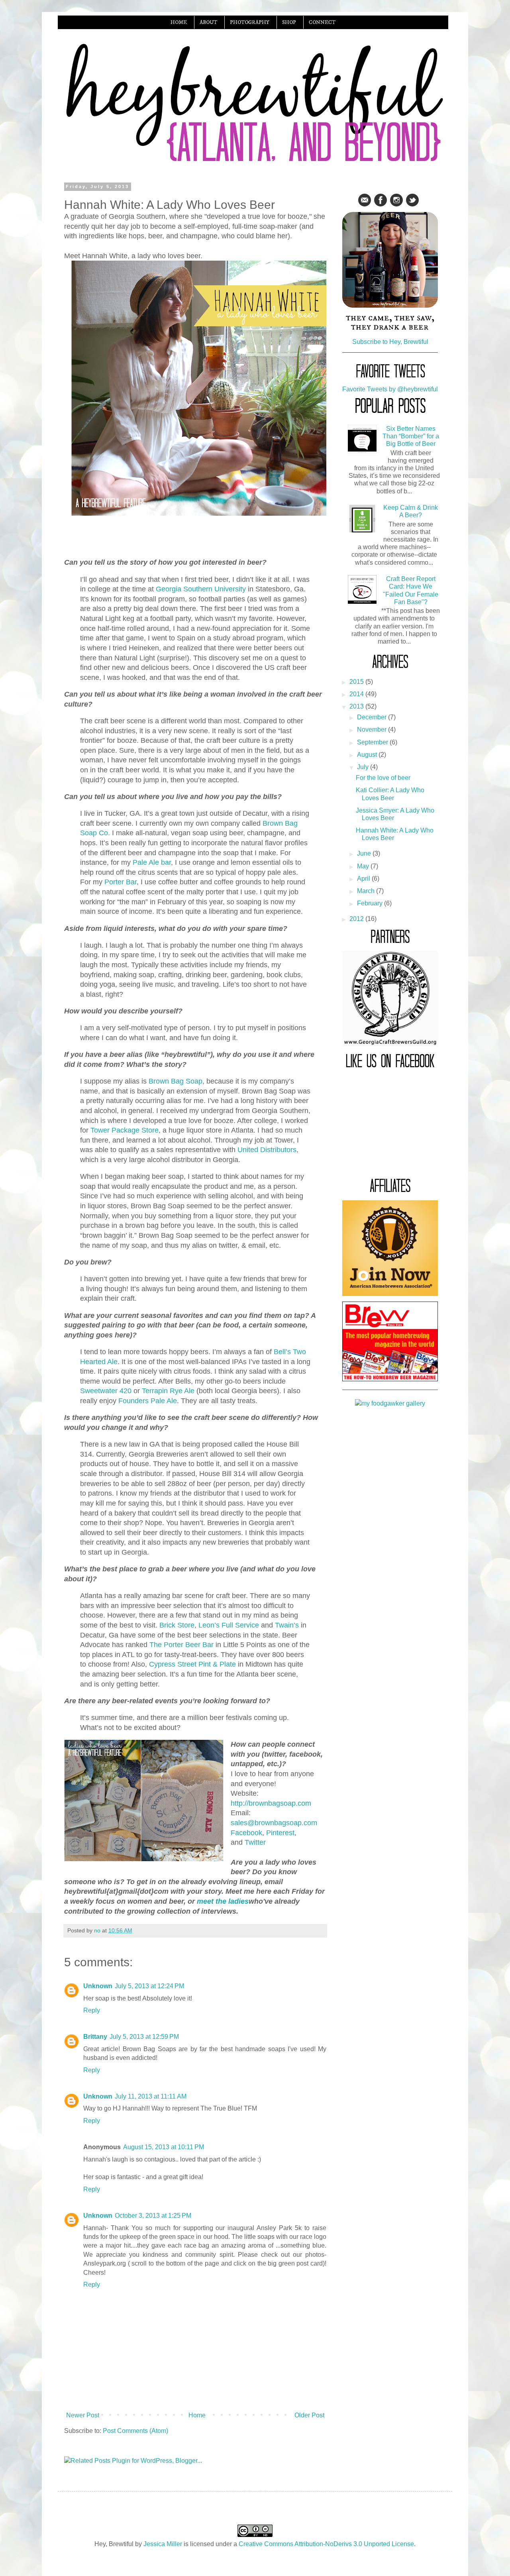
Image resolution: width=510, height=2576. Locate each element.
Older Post (309, 2415)
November (373, 729)
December (373, 717)
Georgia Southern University (201, 589)
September (373, 742)
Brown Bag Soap (176, 1081)
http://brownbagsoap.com (271, 1803)
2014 (357, 694)
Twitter (255, 1842)
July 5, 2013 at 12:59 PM (144, 2037)
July (364, 767)
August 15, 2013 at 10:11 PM (164, 2147)
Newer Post (83, 2415)
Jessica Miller (163, 2544)
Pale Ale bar (152, 862)
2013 (357, 706)
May (364, 866)
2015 (357, 682)
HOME (179, 22)
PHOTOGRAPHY (250, 22)
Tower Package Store (125, 1130)
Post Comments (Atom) (135, 2431)
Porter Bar (121, 882)
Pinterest (280, 1833)
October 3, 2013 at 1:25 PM (153, 2216)
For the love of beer (383, 778)
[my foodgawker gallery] (390, 1403)
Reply (92, 2010)
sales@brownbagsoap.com (274, 1823)
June (365, 853)
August (368, 755)
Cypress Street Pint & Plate (192, 1664)
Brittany (95, 2037)
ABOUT (208, 22)
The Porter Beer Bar (181, 1645)
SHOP (289, 22)
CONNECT (322, 22)
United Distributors (267, 1150)
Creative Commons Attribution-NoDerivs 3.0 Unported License (326, 2544)
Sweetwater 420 (106, 1391)
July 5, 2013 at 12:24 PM (149, 1986)
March (367, 891)
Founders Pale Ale (148, 1401)
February (371, 903)
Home (197, 2415)
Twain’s (287, 1625)
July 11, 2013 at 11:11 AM (151, 2096)
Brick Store (177, 1625)
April (364, 879)
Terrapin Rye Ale (168, 1391)
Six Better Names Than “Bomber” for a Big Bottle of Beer (411, 436)
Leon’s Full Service (229, 1625)
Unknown (98, 1986)
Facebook (246, 1833)
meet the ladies (223, 1901)
